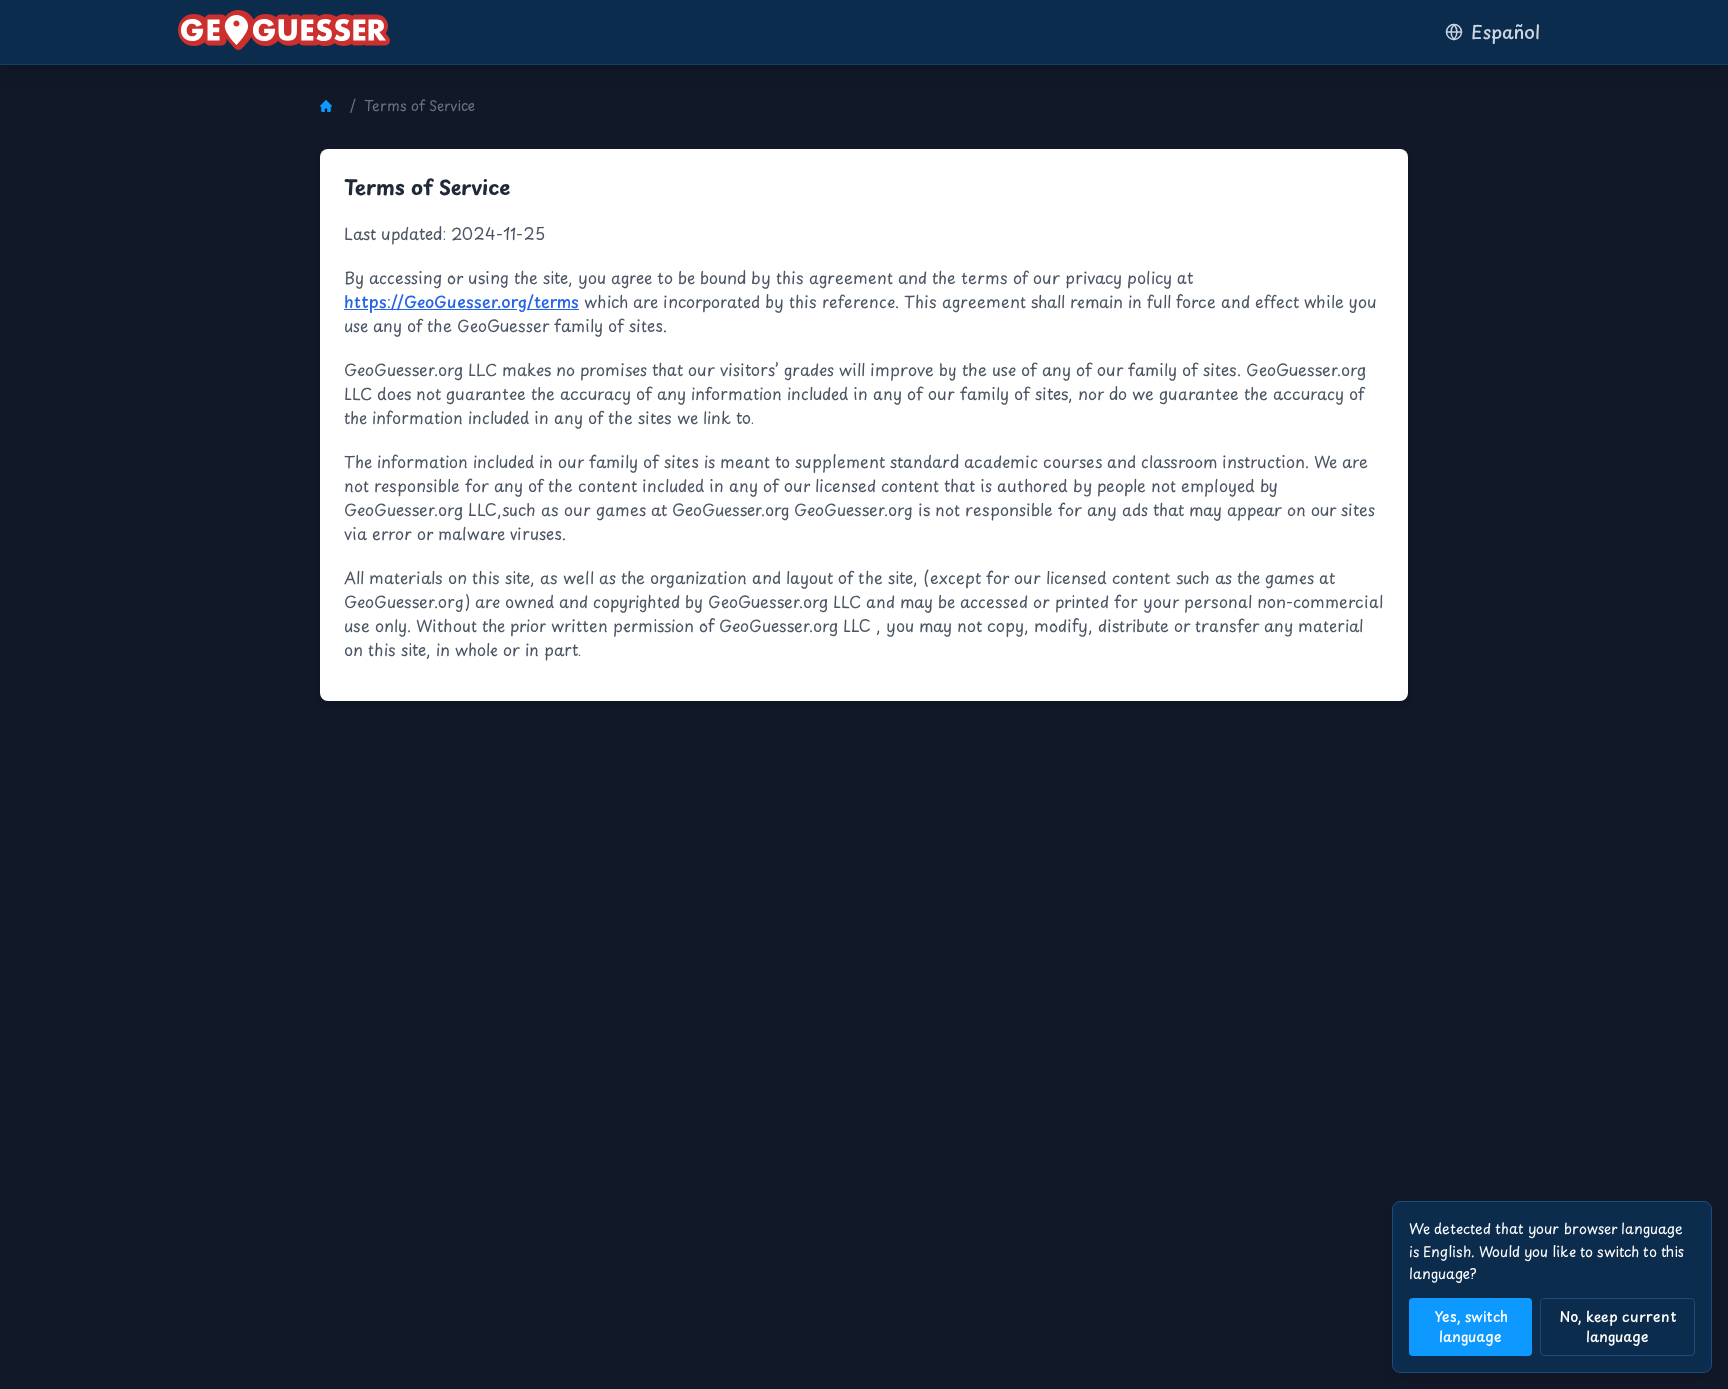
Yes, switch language (1471, 1326)
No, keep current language (1618, 1326)
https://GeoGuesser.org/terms (461, 301)
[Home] (331, 106)
